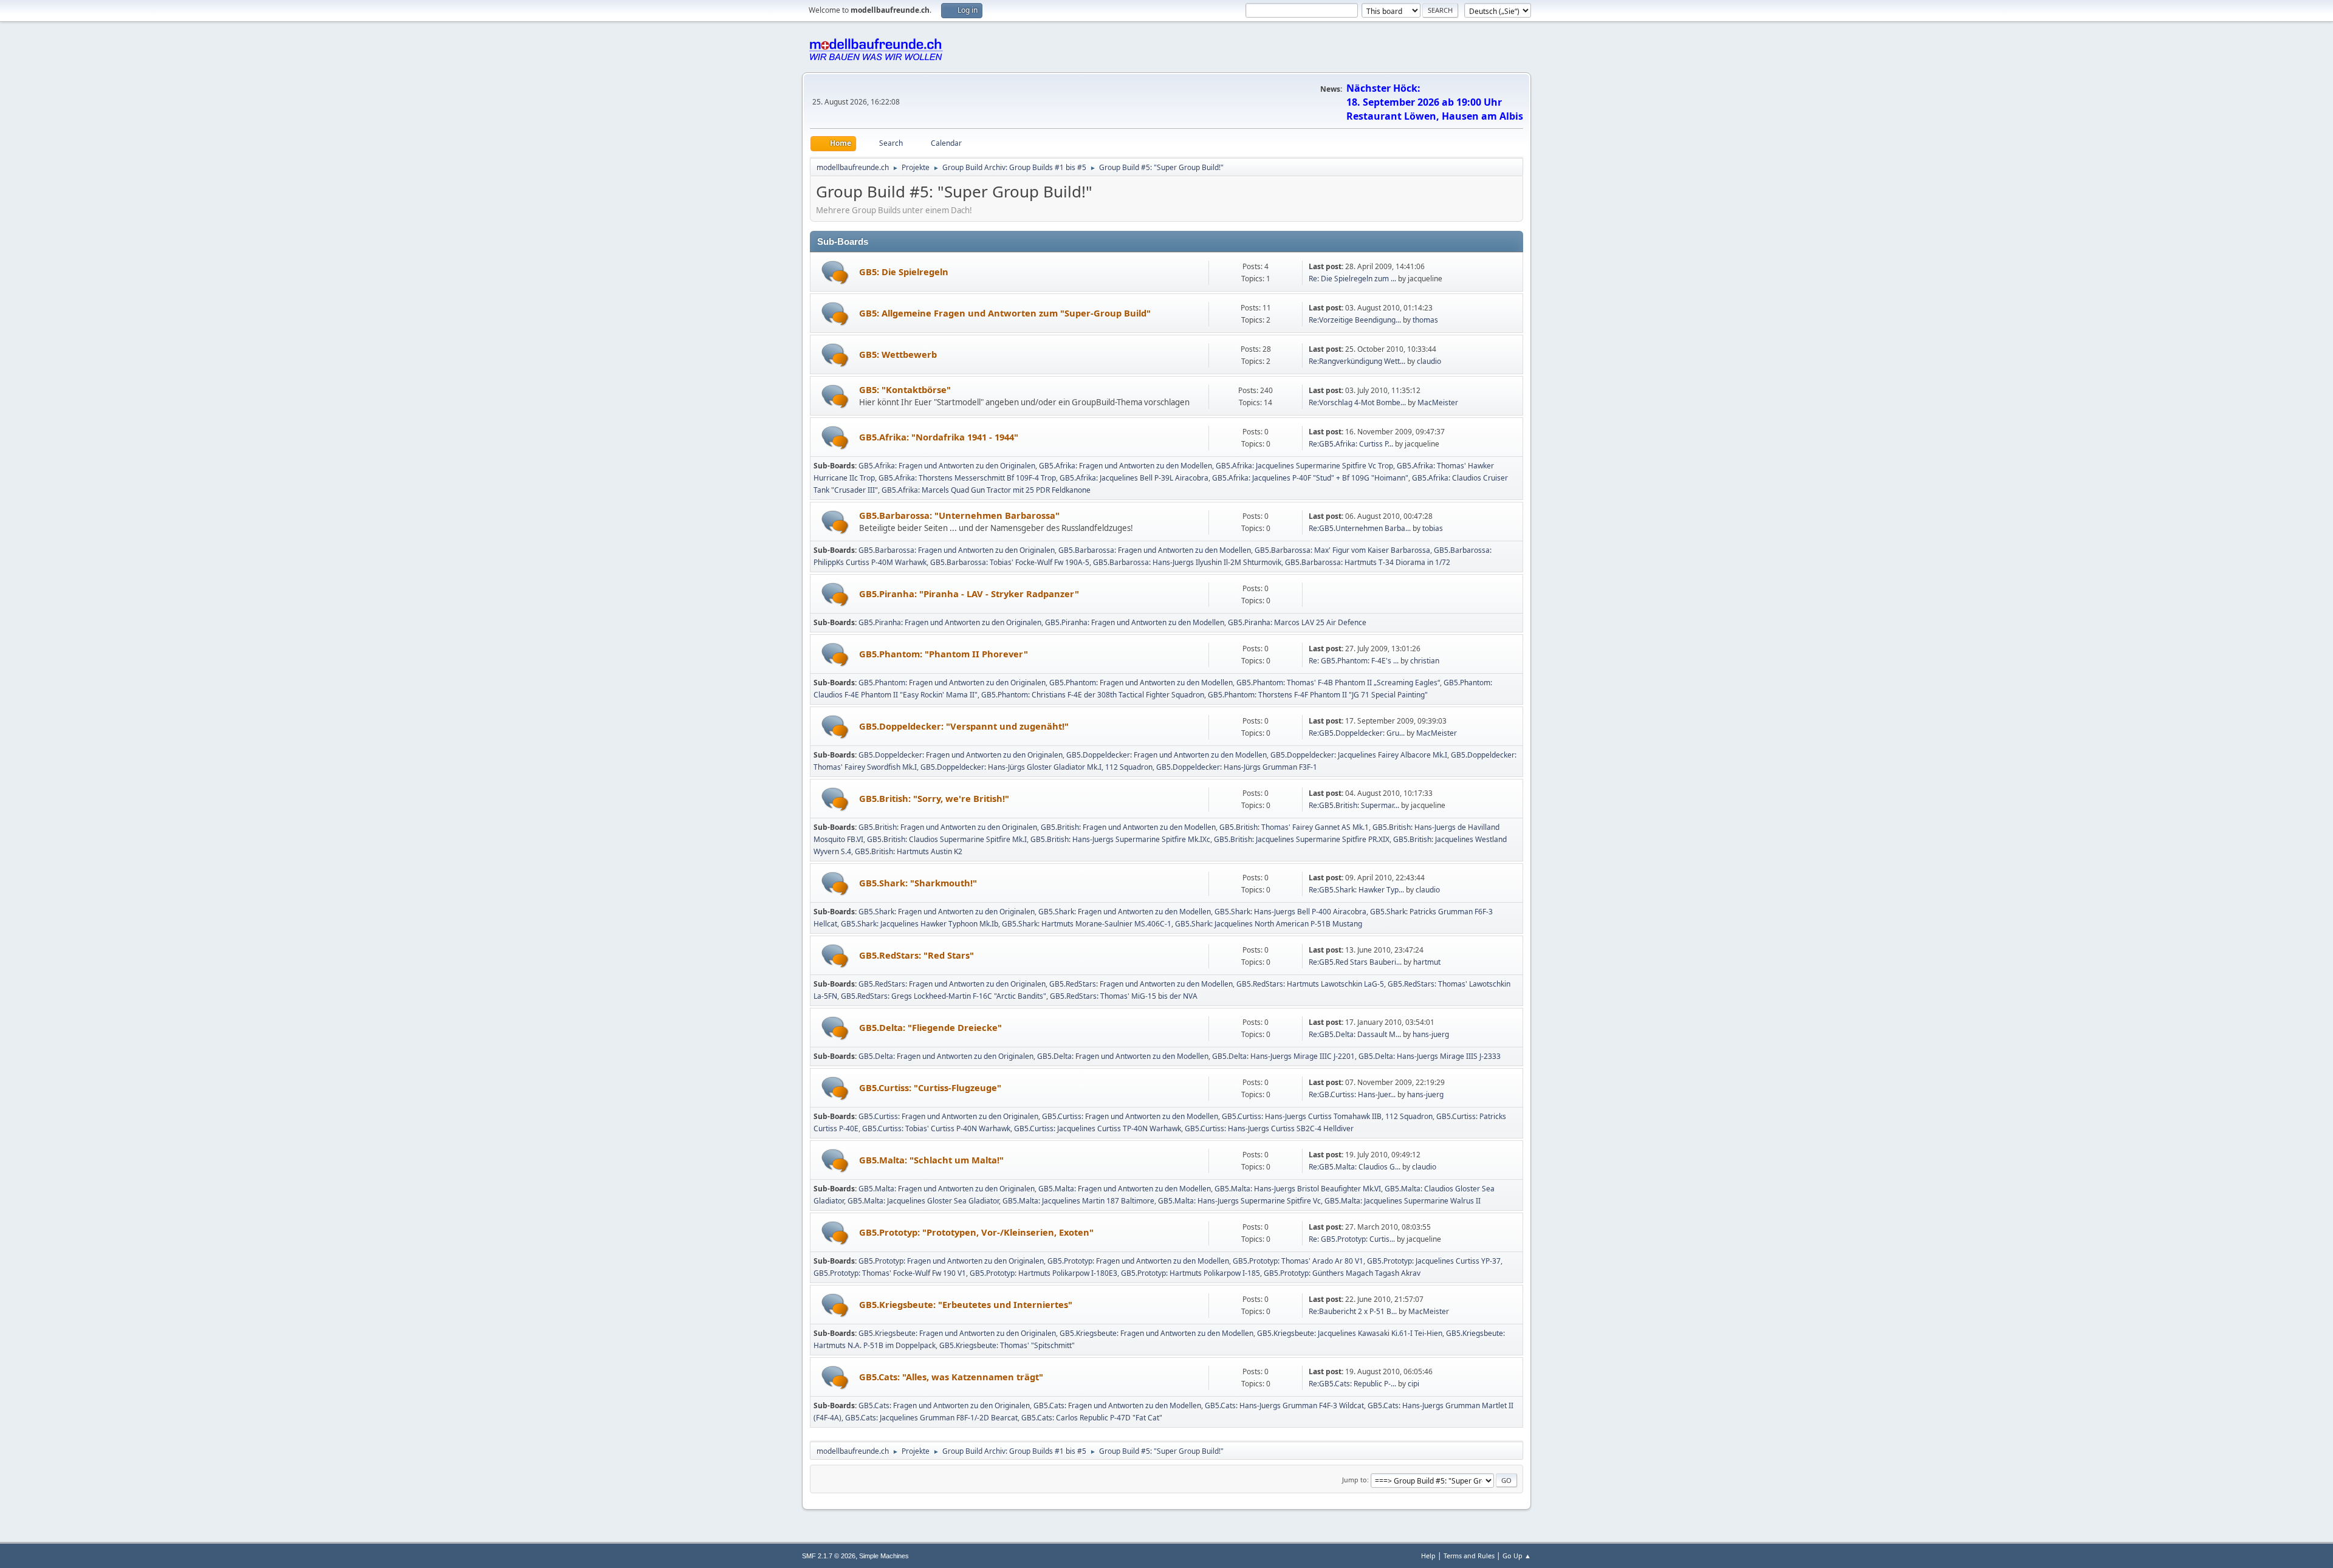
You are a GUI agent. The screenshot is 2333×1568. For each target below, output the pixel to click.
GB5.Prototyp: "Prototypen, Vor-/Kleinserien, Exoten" (976, 1232)
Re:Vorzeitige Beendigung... (1355, 320)
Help (1428, 1556)
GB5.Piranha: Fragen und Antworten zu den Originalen (950, 622)
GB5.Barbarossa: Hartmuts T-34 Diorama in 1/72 (1368, 562)
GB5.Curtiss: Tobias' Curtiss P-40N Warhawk (936, 1128)
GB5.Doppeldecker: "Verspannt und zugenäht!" (964, 726)
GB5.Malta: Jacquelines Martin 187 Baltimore (1078, 1201)
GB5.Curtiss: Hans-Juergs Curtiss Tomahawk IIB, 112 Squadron (1327, 1116)
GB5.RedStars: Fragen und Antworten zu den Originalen (952, 984)
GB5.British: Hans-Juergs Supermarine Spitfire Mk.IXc (1120, 839)
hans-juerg (1431, 1034)
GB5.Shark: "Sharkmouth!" (918, 883)
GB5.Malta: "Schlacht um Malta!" (931, 1160)
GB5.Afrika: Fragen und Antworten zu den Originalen (947, 466)
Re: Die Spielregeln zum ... (1352, 279)
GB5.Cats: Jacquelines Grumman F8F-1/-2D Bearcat (931, 1418)
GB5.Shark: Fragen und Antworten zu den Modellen (1125, 912)
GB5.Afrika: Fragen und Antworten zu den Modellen (1125, 466)
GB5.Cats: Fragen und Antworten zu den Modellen (1117, 1405)
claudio (1429, 361)
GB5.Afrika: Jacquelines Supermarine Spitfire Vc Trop (1304, 466)
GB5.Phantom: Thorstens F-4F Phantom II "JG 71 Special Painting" (1318, 695)
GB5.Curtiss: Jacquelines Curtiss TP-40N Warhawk (1098, 1128)
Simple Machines (884, 1556)
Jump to (1355, 1480)
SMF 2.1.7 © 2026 (829, 1556)
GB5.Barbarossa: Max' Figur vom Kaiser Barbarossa (1342, 550)
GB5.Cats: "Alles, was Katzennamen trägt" (951, 1377)
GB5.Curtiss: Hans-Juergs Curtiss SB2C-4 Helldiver (1269, 1128)
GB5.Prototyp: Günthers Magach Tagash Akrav (1342, 1273)
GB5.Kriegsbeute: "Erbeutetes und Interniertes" (966, 1304)
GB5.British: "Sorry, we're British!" (934, 798)
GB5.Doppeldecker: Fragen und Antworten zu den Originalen (961, 755)
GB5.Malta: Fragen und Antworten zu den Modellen (1125, 1189)
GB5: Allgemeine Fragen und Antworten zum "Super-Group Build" (1005, 313)
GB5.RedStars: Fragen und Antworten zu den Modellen (1141, 984)
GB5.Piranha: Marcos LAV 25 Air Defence (1297, 622)
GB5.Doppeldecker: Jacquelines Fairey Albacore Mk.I (1359, 755)
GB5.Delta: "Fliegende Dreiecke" (930, 1027)
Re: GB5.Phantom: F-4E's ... (1354, 661)
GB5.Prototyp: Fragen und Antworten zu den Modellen (1138, 1261)
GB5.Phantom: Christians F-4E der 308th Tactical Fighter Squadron (1093, 695)
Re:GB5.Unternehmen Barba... (1360, 528)
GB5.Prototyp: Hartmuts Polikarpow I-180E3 (1043, 1273)
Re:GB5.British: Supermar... (1354, 805)
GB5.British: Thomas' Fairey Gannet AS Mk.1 (1294, 827)
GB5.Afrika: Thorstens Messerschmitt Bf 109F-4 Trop (967, 478)
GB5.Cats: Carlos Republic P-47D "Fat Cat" (1092, 1418)
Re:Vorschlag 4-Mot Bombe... (1357, 402)
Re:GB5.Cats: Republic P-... (1352, 1384)
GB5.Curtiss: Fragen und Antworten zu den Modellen (1130, 1116)
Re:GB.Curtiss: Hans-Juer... (1352, 1094)
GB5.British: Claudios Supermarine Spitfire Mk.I (947, 839)
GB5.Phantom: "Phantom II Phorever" (944, 654)
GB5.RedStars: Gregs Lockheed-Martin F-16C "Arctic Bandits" (944, 996)
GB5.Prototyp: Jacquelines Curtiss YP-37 (1434, 1261)
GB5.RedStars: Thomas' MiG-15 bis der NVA (1124, 996)
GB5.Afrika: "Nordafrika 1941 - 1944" (939, 437)
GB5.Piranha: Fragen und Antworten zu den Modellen (1135, 622)
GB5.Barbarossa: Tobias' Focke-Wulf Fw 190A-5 (1010, 562)
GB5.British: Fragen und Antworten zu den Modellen (1128, 827)
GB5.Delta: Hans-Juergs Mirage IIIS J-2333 (1430, 1056)
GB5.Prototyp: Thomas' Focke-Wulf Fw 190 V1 (890, 1273)
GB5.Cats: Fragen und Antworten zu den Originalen (944, 1405)
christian (1425, 661)
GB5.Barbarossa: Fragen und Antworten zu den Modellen (1155, 550)
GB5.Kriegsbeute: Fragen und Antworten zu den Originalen (957, 1333)
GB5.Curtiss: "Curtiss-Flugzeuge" (930, 1087)
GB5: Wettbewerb (898, 354)
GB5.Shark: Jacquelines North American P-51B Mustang (1269, 924)
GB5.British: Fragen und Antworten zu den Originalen (948, 827)
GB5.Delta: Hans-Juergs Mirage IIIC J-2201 (1283, 1056)
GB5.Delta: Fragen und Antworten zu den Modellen (1123, 1056)
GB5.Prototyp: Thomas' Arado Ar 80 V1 (1298, 1261)
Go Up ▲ (1517, 1556)
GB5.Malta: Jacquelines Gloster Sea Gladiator (923, 1201)
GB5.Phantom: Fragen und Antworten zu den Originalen (952, 683)
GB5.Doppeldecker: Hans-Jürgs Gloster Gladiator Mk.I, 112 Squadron (1036, 767)
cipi (1413, 1384)
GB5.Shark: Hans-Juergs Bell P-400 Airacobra (1290, 912)
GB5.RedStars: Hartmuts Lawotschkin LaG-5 (1310, 984)
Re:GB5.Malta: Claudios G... (1355, 1167)
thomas (1425, 320)
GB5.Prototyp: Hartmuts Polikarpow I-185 (1190, 1273)
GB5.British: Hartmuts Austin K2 (909, 851)
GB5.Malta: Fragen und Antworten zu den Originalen (947, 1189)
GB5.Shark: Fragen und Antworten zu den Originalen (947, 912)
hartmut (1427, 962)
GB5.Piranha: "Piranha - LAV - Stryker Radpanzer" (969, 594)
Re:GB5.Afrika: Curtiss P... (1351, 444)
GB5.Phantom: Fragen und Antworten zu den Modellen (1141, 683)
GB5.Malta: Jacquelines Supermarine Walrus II (1403, 1201)
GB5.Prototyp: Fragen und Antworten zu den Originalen (951, 1261)
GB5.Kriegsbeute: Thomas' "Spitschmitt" (1007, 1345)
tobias (1433, 528)
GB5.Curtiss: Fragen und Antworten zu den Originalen (948, 1116)
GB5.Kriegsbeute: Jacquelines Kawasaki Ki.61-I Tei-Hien (1350, 1333)
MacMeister (1438, 402)
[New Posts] (835, 272)
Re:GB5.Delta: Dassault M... (1355, 1034)
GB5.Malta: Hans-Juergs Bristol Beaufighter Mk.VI (1298, 1189)
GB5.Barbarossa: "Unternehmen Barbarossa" (959, 515)
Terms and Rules (1469, 1556)
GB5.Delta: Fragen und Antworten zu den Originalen (946, 1056)
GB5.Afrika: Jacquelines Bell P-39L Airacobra (1134, 478)
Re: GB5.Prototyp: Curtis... (1352, 1239)
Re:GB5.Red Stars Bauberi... (1355, 962)
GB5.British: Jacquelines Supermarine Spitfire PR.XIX (1302, 839)
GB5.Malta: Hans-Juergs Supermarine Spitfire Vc (1239, 1201)
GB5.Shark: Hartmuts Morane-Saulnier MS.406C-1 (1087, 924)
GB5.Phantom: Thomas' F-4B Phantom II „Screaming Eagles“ (1338, 683)
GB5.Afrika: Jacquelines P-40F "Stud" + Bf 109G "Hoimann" (1310, 478)
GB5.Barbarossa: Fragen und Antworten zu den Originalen (957, 550)
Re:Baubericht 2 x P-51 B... (1353, 1311)
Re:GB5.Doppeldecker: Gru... (1357, 733)
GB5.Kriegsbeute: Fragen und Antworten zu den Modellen (1156, 1333)
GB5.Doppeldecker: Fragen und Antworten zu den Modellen (1166, 755)
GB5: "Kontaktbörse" (905, 389)
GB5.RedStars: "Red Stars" (916, 955)
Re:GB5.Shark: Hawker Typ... (1356, 890)
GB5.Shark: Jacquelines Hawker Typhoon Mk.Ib (920, 924)
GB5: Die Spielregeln (904, 272)
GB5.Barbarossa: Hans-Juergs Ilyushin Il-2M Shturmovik (1187, 562)
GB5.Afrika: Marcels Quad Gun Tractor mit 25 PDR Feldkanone (986, 490)
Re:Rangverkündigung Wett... (1357, 361)
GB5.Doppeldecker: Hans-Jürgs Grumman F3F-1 (1237, 767)
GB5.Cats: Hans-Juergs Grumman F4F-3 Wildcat (1284, 1405)
